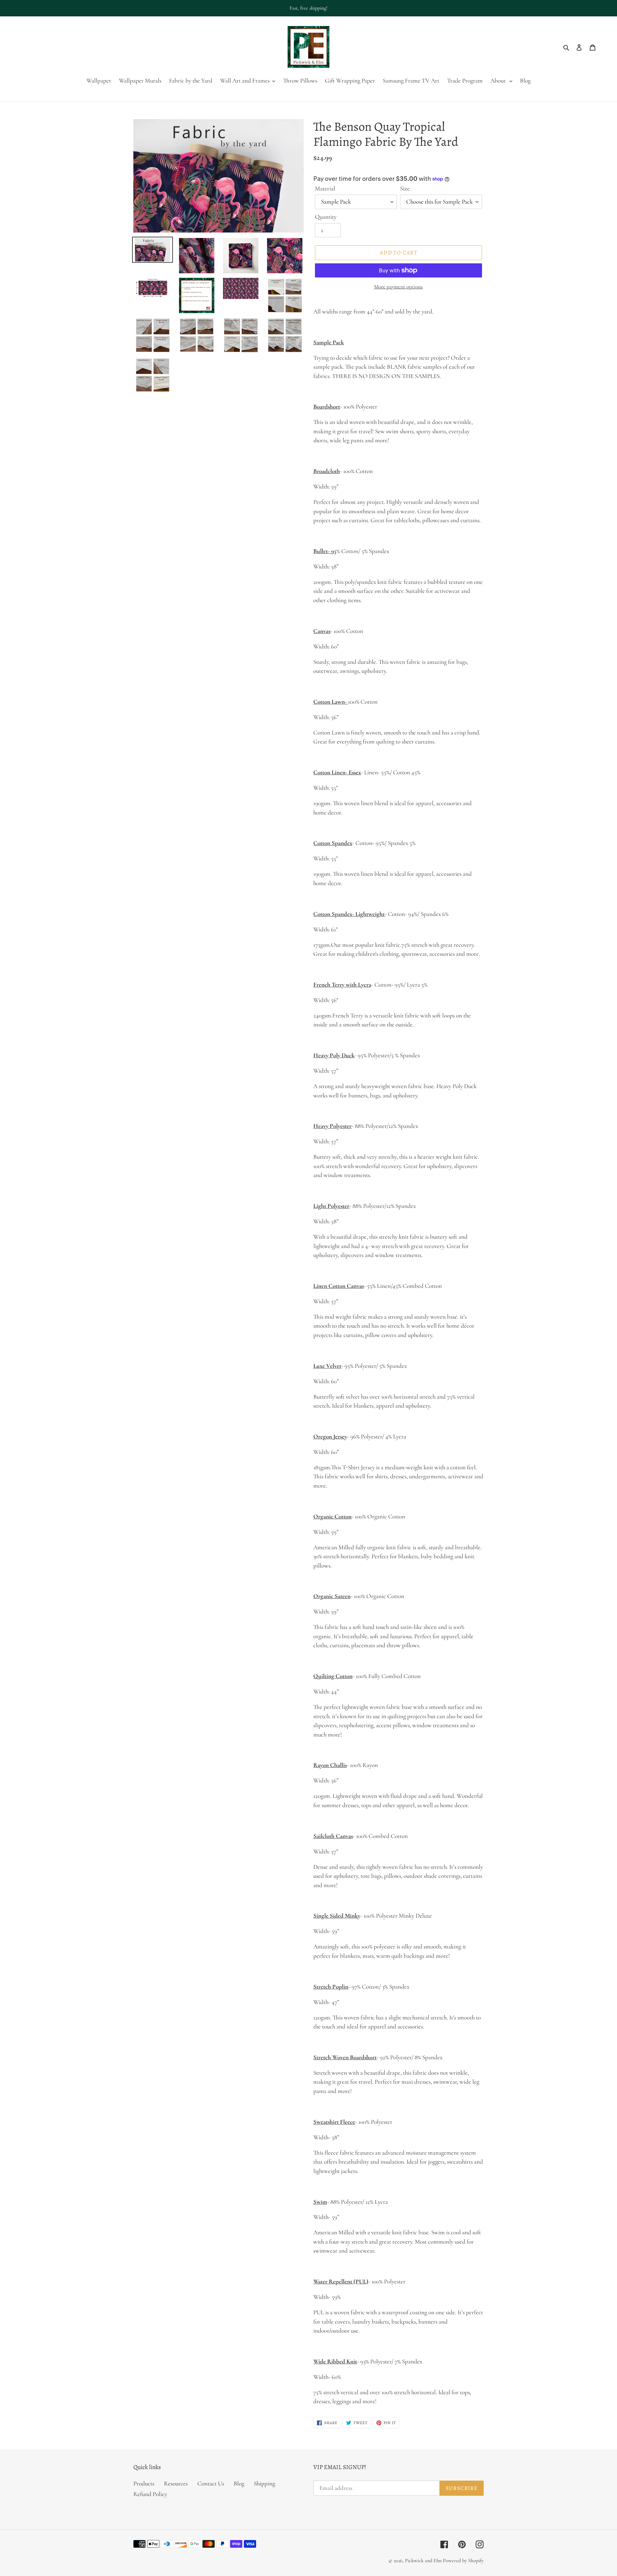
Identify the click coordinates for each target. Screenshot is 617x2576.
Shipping (264, 2483)
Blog (239, 2483)
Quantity (326, 217)
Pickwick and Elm (423, 2561)
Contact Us (211, 2483)
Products (144, 2483)
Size (405, 188)
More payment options (398, 287)
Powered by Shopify (463, 2561)
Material (325, 188)
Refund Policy (150, 2494)
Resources (176, 2483)
